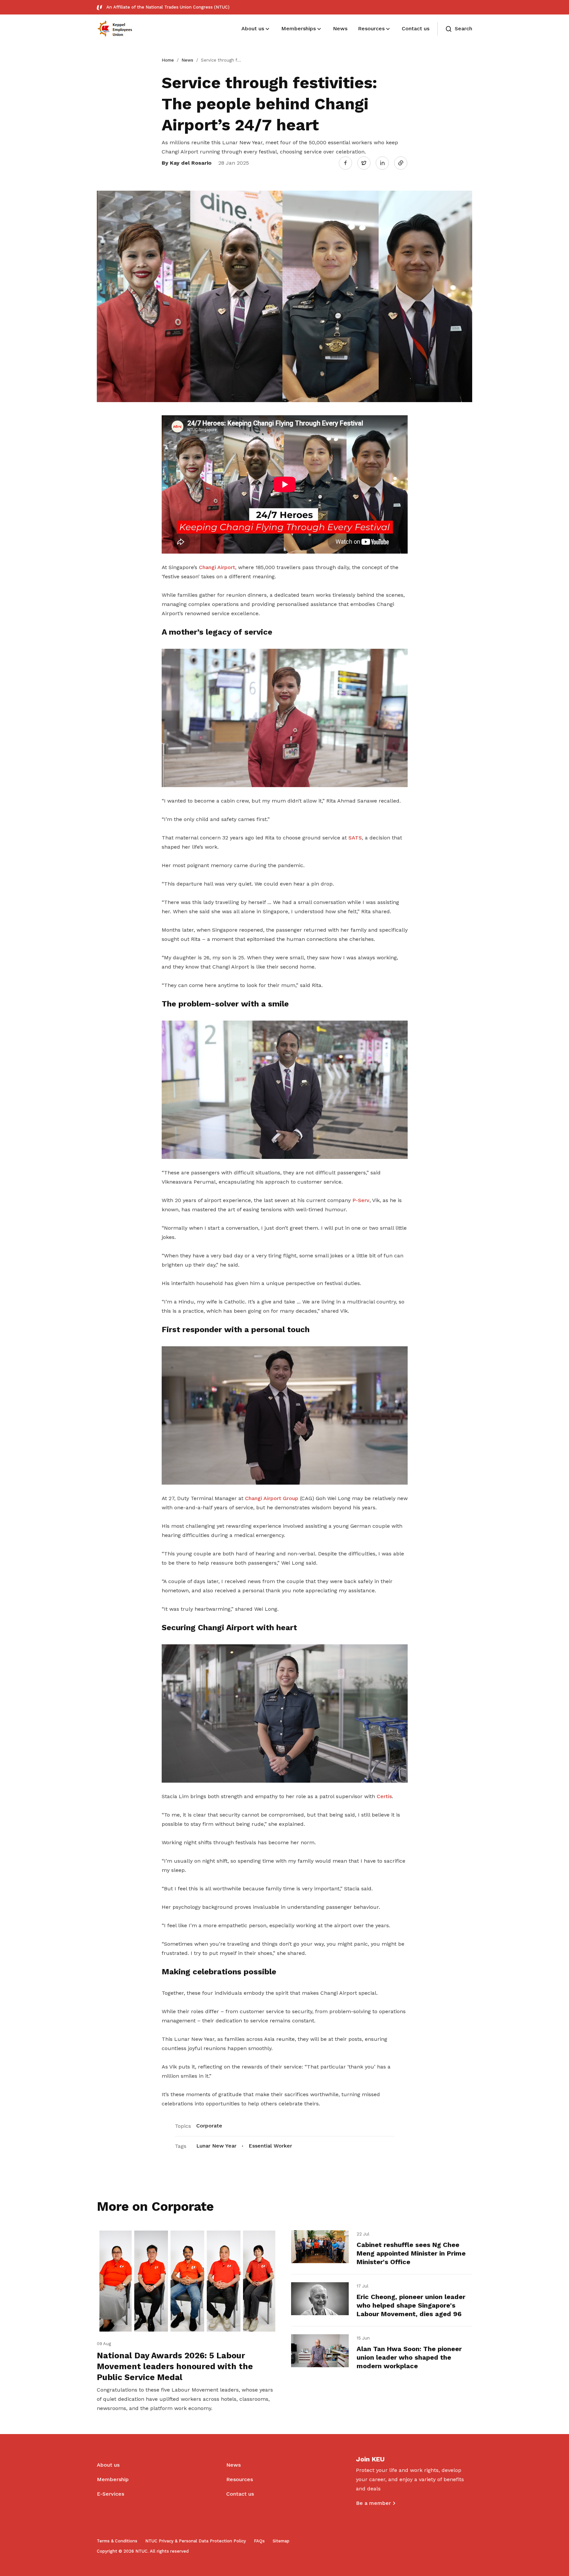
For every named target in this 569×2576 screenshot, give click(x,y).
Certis (384, 1796)
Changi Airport (217, 567)
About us (108, 2465)
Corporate (209, 2126)
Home (168, 60)
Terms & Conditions (117, 2541)
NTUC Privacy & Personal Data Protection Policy (196, 2541)
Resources (240, 2479)
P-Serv (361, 1200)
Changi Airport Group (272, 1498)
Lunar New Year (216, 2146)
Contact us (240, 2494)
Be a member (373, 2503)
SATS (355, 838)
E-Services (110, 2494)
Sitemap (281, 2541)
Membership (113, 2479)
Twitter (367, 163)
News (187, 60)
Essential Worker (270, 2146)
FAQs (259, 2541)
